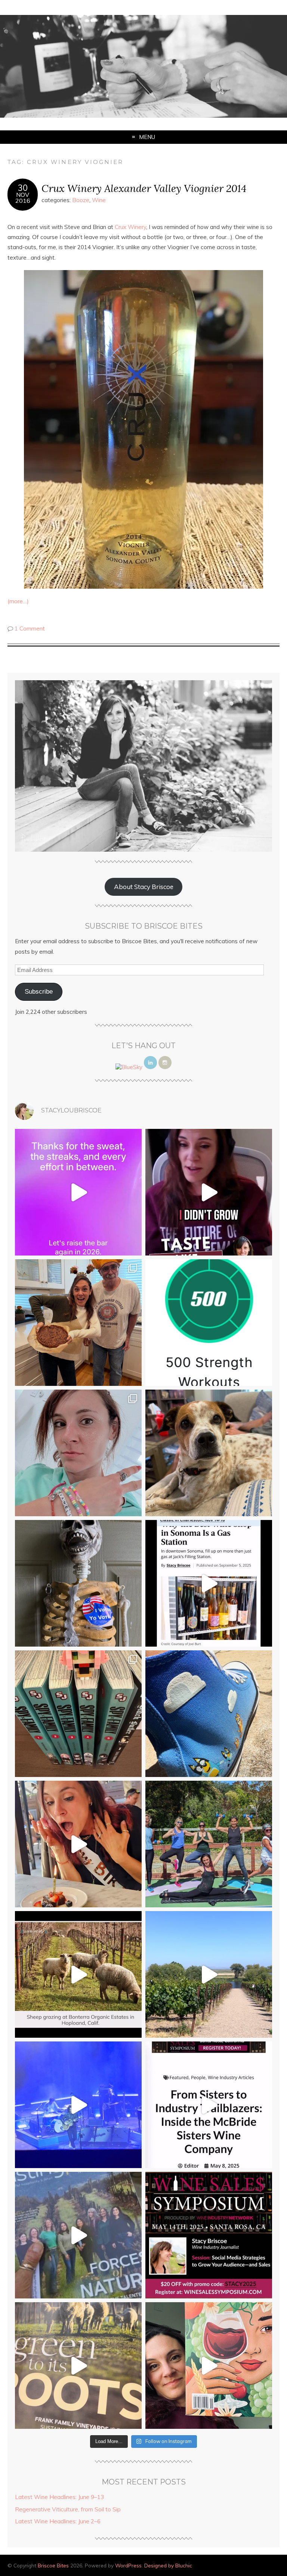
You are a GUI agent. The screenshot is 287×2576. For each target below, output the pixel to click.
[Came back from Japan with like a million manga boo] (78, 1714)
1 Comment (30, 628)
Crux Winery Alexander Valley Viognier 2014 (144, 188)
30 (23, 188)
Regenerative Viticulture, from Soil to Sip (68, 2509)
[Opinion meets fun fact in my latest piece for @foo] (209, 1583)
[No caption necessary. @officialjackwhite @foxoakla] (78, 2105)
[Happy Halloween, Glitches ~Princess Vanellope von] (78, 1453)
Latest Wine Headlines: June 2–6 (58, 2521)
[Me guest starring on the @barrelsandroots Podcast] (209, 1192)
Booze (81, 200)
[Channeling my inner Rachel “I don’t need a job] (209, 1714)
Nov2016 (23, 198)
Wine (99, 200)
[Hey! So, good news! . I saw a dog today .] (209, 1453)
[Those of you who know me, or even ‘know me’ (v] (78, 1974)
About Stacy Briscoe (144, 887)
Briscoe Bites (53, 2565)
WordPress (128, 2565)
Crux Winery (130, 227)
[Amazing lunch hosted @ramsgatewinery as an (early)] (209, 1974)
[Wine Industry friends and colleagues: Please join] (209, 2235)
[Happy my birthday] (78, 1844)
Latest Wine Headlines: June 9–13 (59, 2497)
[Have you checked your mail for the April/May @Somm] (78, 2366)
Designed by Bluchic (168, 2565)
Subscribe (39, 992)
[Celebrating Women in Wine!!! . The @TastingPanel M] (78, 2235)
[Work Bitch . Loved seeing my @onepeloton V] (78, 1192)
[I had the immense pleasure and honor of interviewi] (209, 2105)
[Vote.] (78, 1583)
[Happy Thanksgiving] (78, 1323)
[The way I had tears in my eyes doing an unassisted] (209, 1323)
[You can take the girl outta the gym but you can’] (209, 1844)
